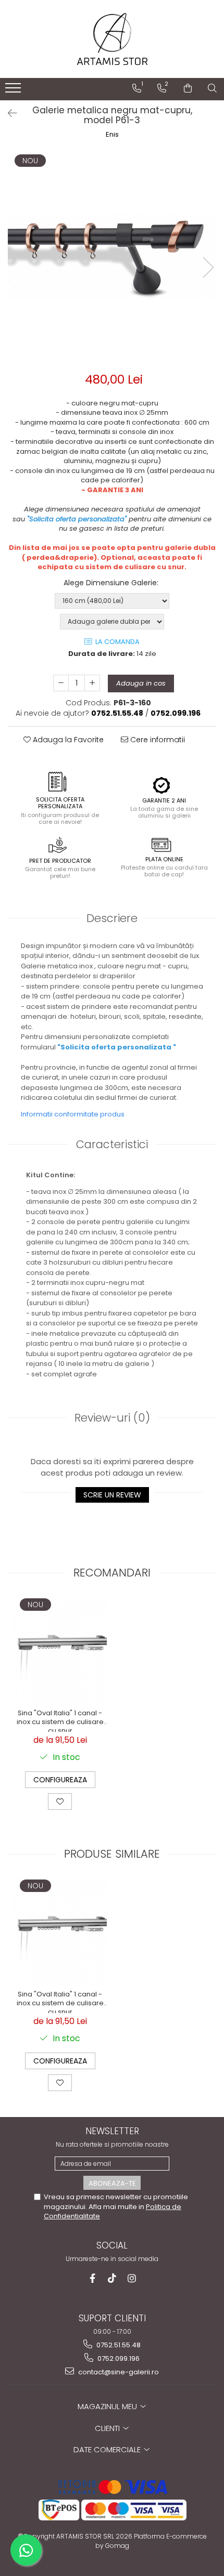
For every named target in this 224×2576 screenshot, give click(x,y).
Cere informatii (157, 740)
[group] (112, 257)
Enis (112, 135)
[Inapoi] (8, 113)
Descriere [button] (112, 918)
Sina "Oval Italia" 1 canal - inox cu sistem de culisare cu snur (60, 1720)
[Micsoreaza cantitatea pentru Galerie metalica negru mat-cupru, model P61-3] (61, 683)
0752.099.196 (118, 2358)
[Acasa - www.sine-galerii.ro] (112, 39)
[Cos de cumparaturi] (188, 88)
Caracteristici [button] (112, 1144)
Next (208, 267)
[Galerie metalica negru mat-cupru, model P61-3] (112, 257)
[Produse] (14, 91)
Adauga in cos (141, 683)
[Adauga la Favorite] (60, 1802)
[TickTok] (112, 2278)
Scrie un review (112, 1495)
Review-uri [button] (112, 1418)
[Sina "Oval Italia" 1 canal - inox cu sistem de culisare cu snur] (60, 1650)
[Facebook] (92, 2278)
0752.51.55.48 (118, 2345)
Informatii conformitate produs (73, 1114)
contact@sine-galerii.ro (118, 2372)
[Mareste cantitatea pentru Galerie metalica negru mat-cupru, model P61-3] (92, 683)
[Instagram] (132, 2278)
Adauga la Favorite (67, 740)
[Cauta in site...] (212, 88)
